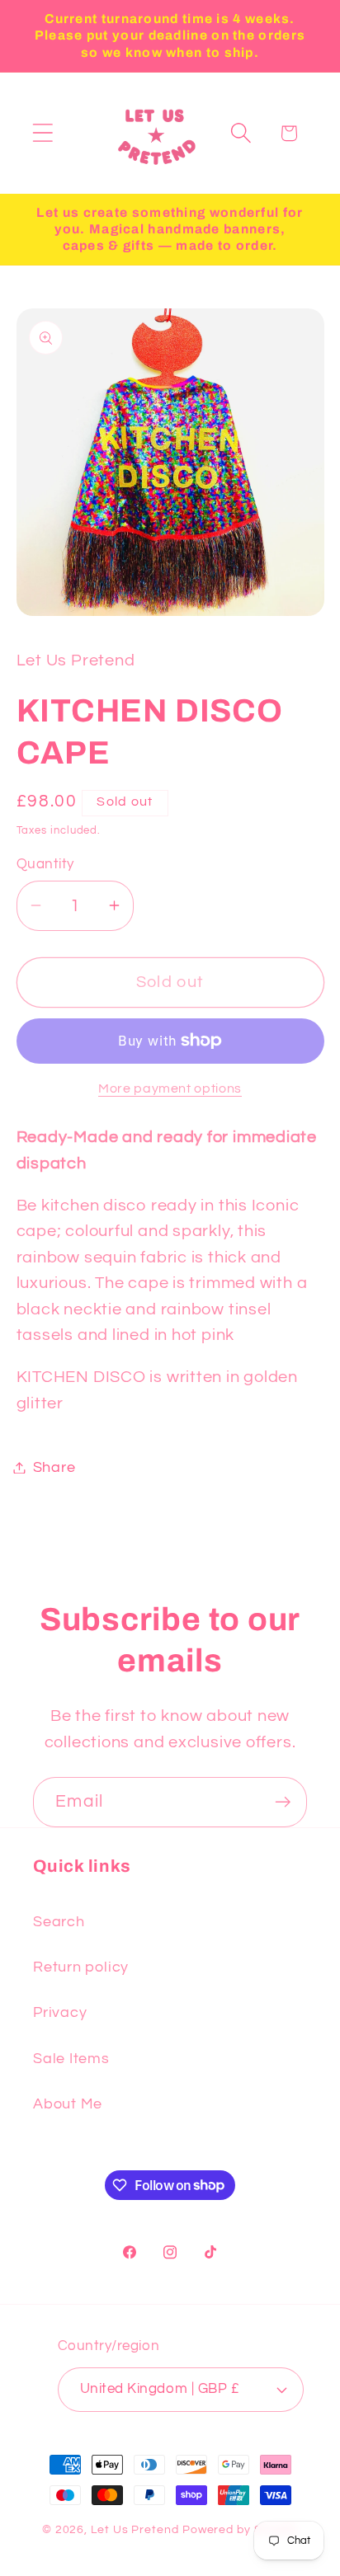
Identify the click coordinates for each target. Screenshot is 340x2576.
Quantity (45, 864)
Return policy (81, 1967)
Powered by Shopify (240, 2529)
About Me (68, 2104)
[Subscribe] (283, 1802)
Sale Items (71, 2059)
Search (59, 1922)
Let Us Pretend (135, 2529)
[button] (42, 133)
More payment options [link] (170, 1088)
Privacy (60, 2012)
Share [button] (54, 1467)
